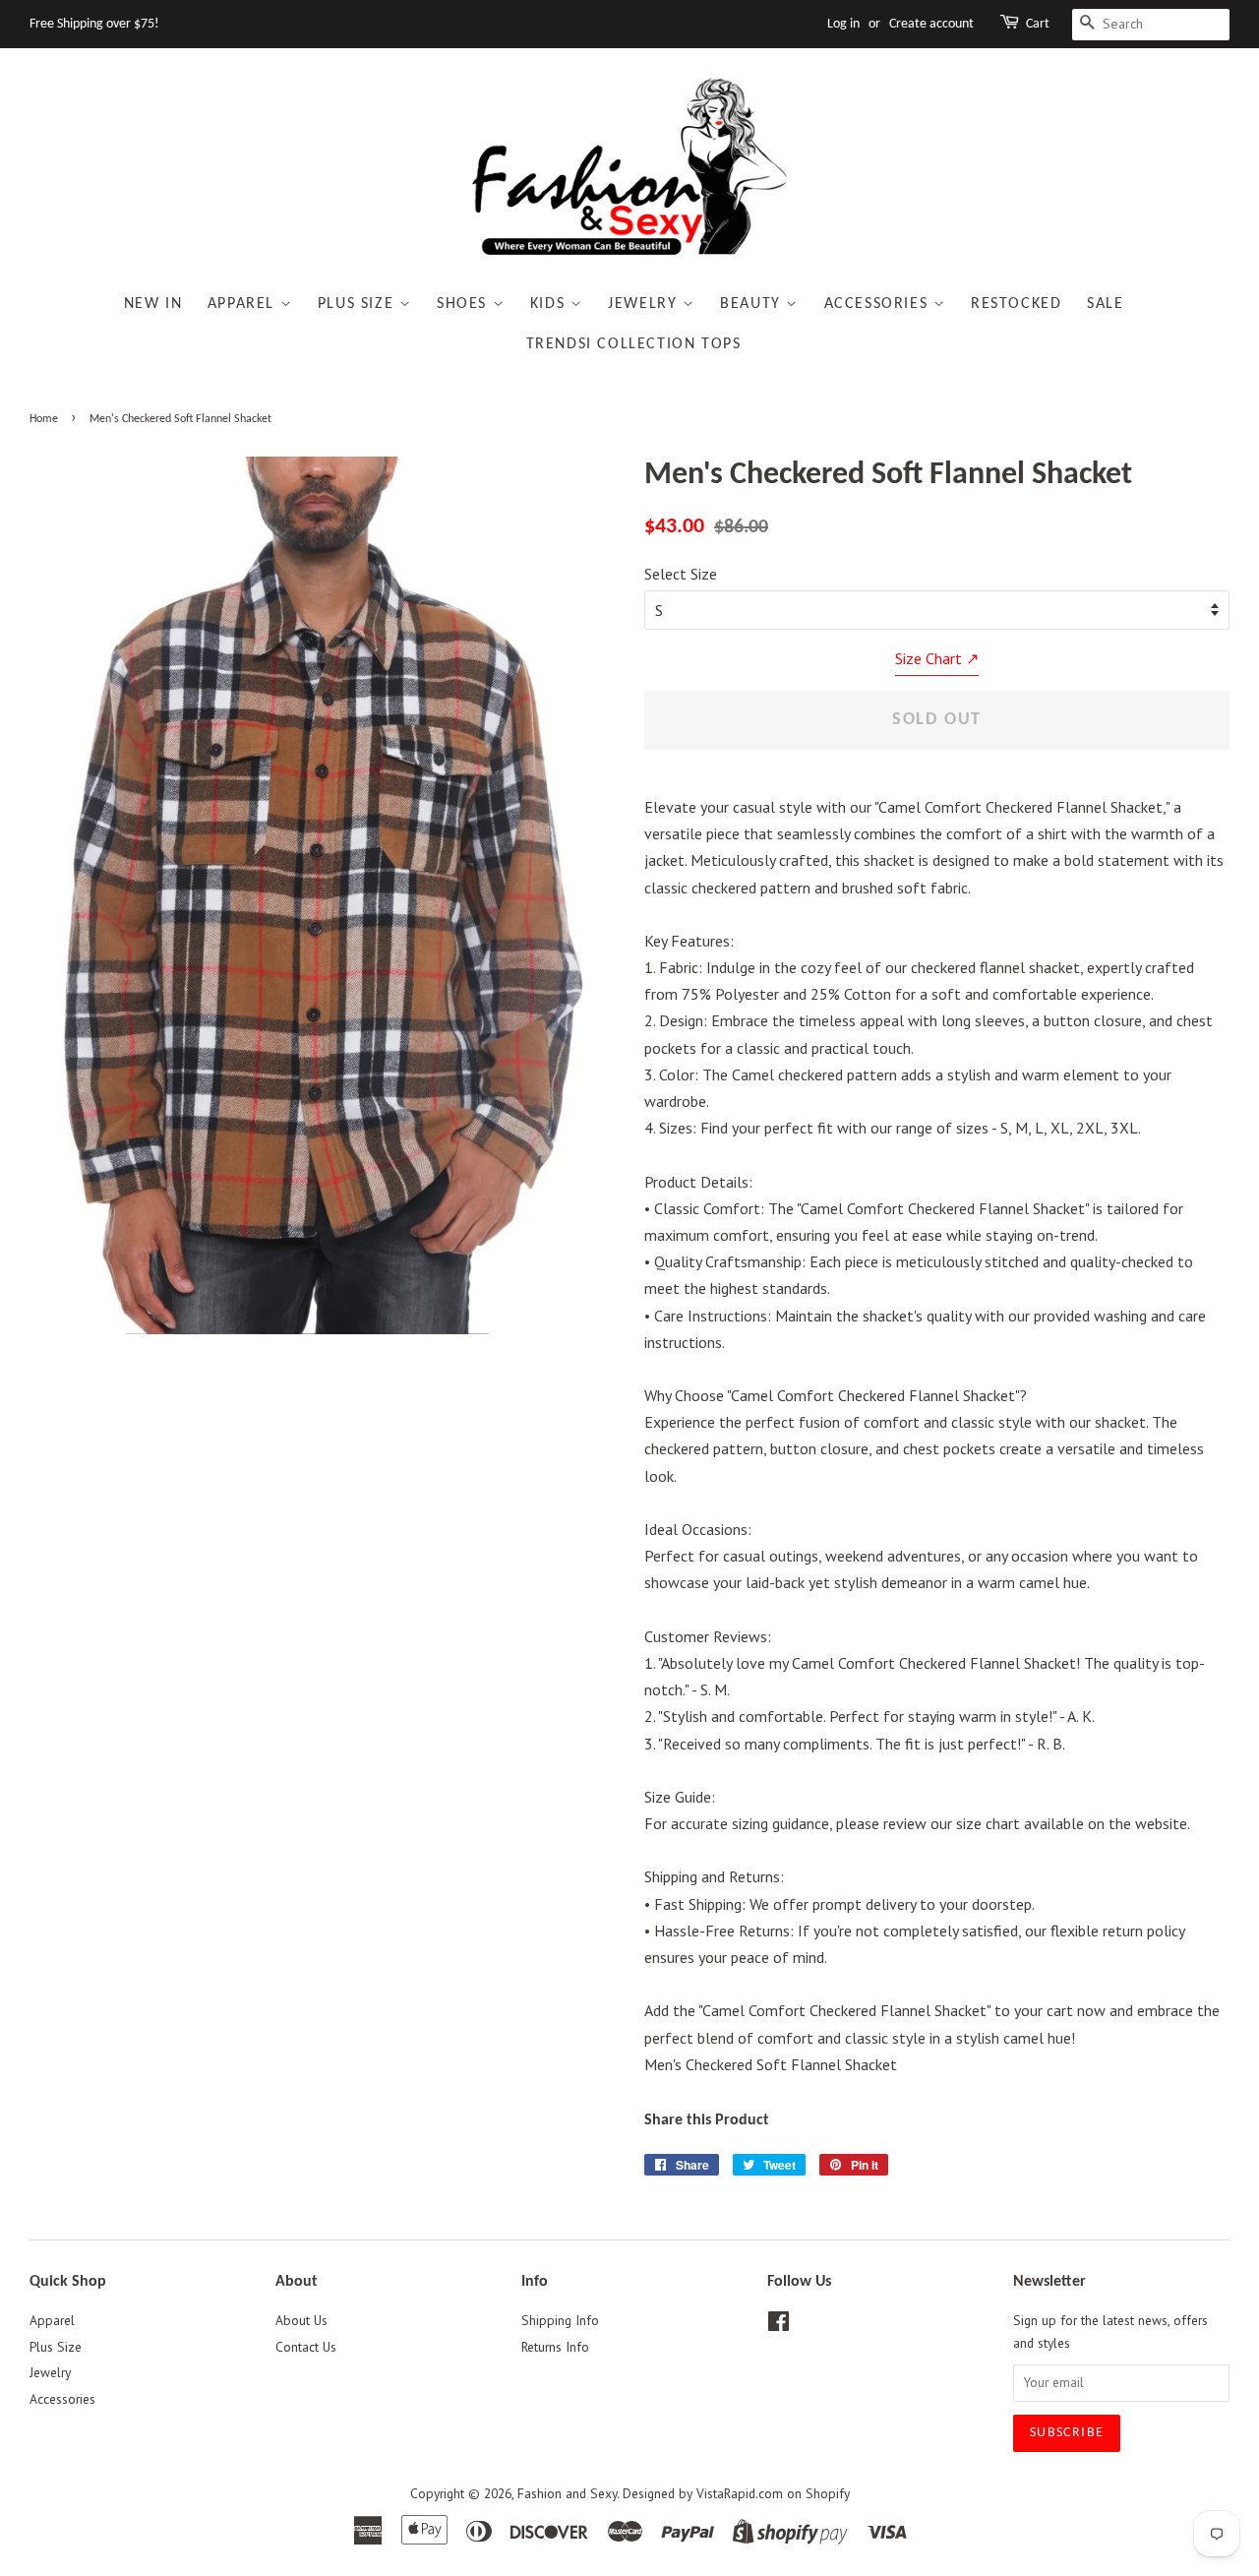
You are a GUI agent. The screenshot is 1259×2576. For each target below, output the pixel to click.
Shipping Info (560, 2320)
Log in (843, 24)
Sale (1105, 304)
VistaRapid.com (740, 2493)
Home (44, 419)
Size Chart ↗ (937, 658)
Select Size (681, 574)
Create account (931, 24)
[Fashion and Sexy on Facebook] (779, 2325)
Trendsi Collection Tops (634, 344)
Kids (550, 304)
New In (153, 304)
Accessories (879, 304)
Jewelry (645, 304)
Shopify (828, 2493)
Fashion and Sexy (567, 2493)
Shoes (465, 304)
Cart (1038, 24)
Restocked (1016, 304)
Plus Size (359, 304)
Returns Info (555, 2347)
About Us (301, 2320)
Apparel (244, 304)
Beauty (753, 304)
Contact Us (306, 2347)
